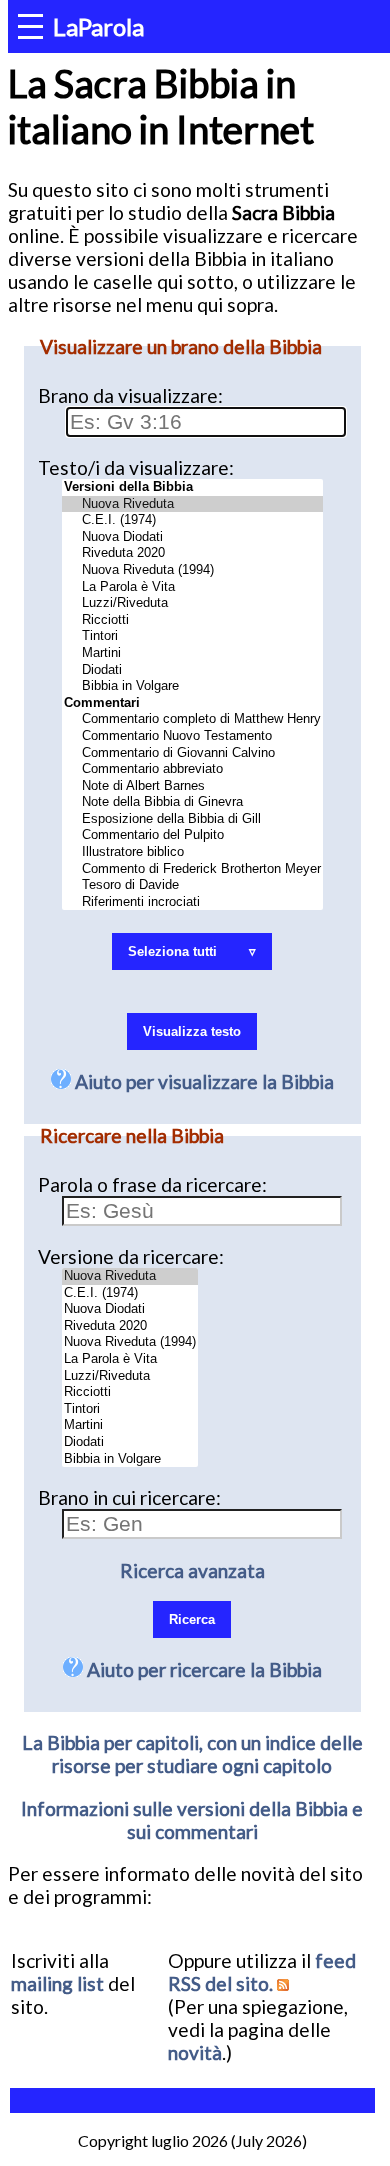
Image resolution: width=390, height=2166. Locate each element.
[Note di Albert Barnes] (192, 786)
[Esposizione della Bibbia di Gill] (192, 819)
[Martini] (192, 653)
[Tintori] (192, 636)
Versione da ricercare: (131, 1256)
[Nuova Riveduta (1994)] (192, 570)
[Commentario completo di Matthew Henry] (192, 719)
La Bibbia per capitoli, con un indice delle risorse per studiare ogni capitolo (192, 1754)
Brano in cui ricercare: (129, 1497)
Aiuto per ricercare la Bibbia (202, 1669)
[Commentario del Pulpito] (192, 835)
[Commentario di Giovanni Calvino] (192, 753)
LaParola (98, 26)
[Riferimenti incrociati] (192, 902)
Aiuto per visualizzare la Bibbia (202, 1081)
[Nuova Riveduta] (192, 504)
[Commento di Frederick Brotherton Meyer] (192, 869)
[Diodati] (192, 670)
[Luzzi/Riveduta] (192, 603)
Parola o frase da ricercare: (152, 1184)
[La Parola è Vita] (192, 587)
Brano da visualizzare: (130, 395)
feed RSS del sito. (262, 1972)
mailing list (57, 1983)
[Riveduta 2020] (192, 553)
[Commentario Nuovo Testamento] (192, 736)
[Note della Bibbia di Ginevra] (192, 802)
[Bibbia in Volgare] (192, 686)
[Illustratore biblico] (192, 852)
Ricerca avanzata (192, 1570)
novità (195, 2052)
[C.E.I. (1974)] (192, 520)
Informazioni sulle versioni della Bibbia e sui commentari (192, 1820)
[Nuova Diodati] (192, 537)
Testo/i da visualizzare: (136, 467)
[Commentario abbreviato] (192, 769)
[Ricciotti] (192, 620)
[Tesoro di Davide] (192, 885)
